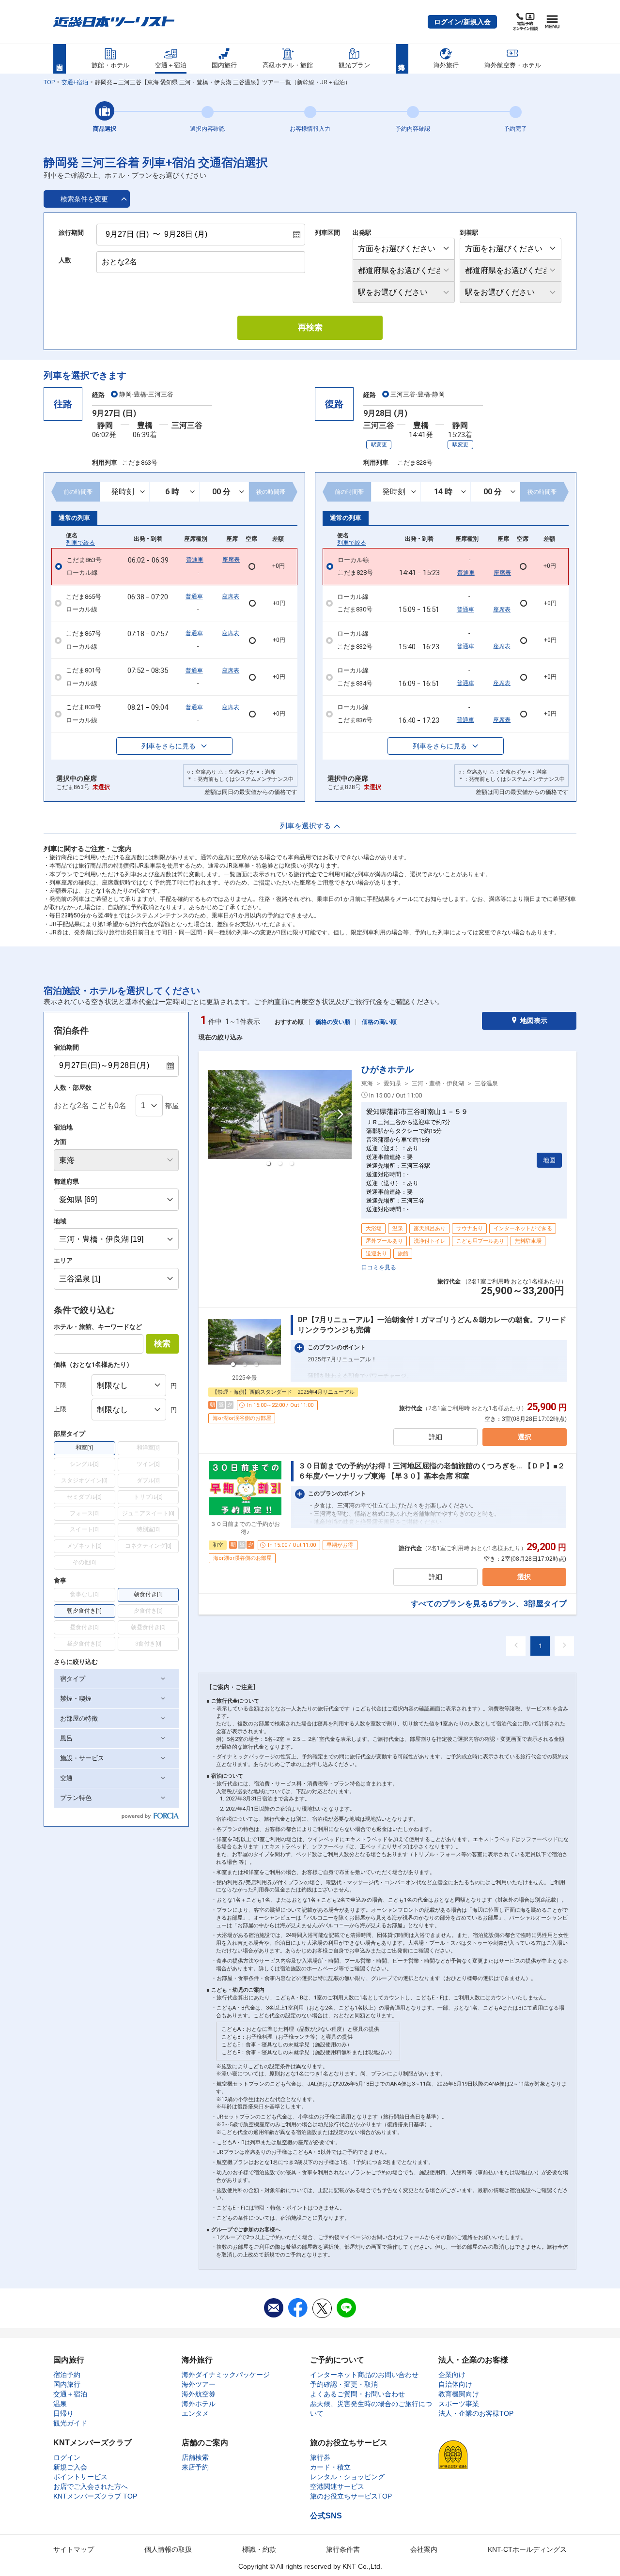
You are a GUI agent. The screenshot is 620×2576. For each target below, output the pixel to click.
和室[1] (84, 1448)
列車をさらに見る (169, 746)
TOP (49, 82)
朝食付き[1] (148, 1594)
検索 (162, 1344)
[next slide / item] (341, 1114)
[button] (462, 22)
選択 (525, 1437)
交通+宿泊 (75, 82)
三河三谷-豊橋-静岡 (418, 394)
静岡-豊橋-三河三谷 (146, 394)
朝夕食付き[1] (84, 1611)
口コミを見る (379, 1267)
